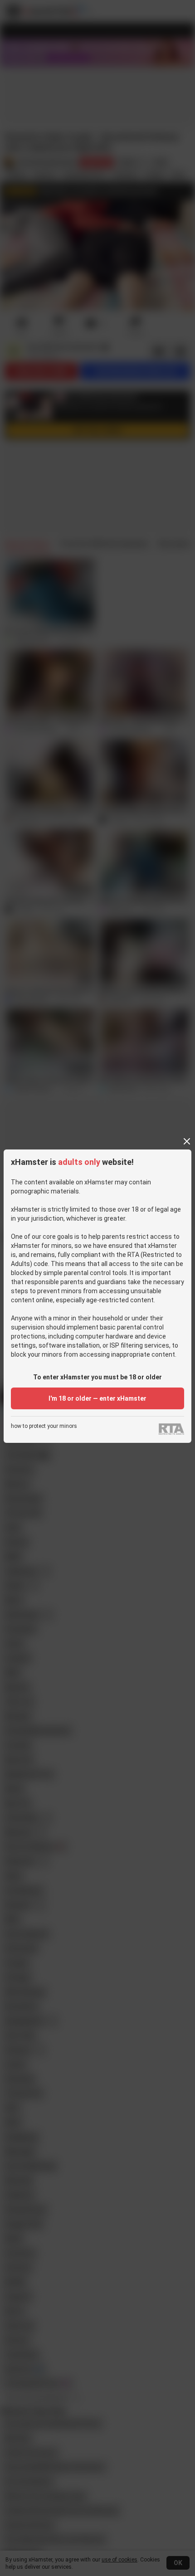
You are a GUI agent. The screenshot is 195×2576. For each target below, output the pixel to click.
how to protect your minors (44, 1426)
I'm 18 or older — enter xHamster (97, 1398)
